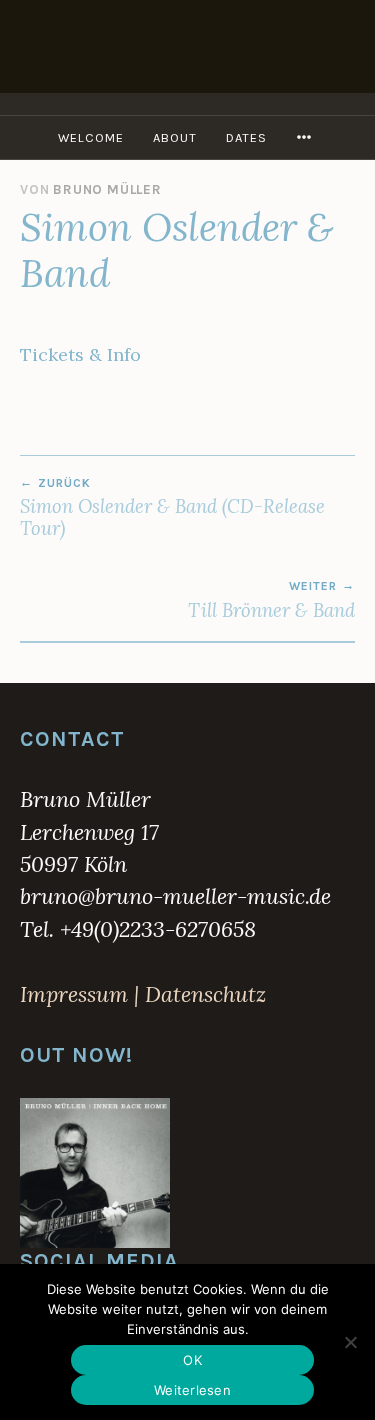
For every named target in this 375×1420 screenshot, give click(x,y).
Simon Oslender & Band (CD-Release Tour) (172, 508)
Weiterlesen (192, 1390)
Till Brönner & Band (271, 600)
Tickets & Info (80, 354)
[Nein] (350, 1342)
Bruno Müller (107, 189)
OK (192, 1360)
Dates (246, 137)
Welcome (91, 137)
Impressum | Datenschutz (143, 994)
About (175, 137)
